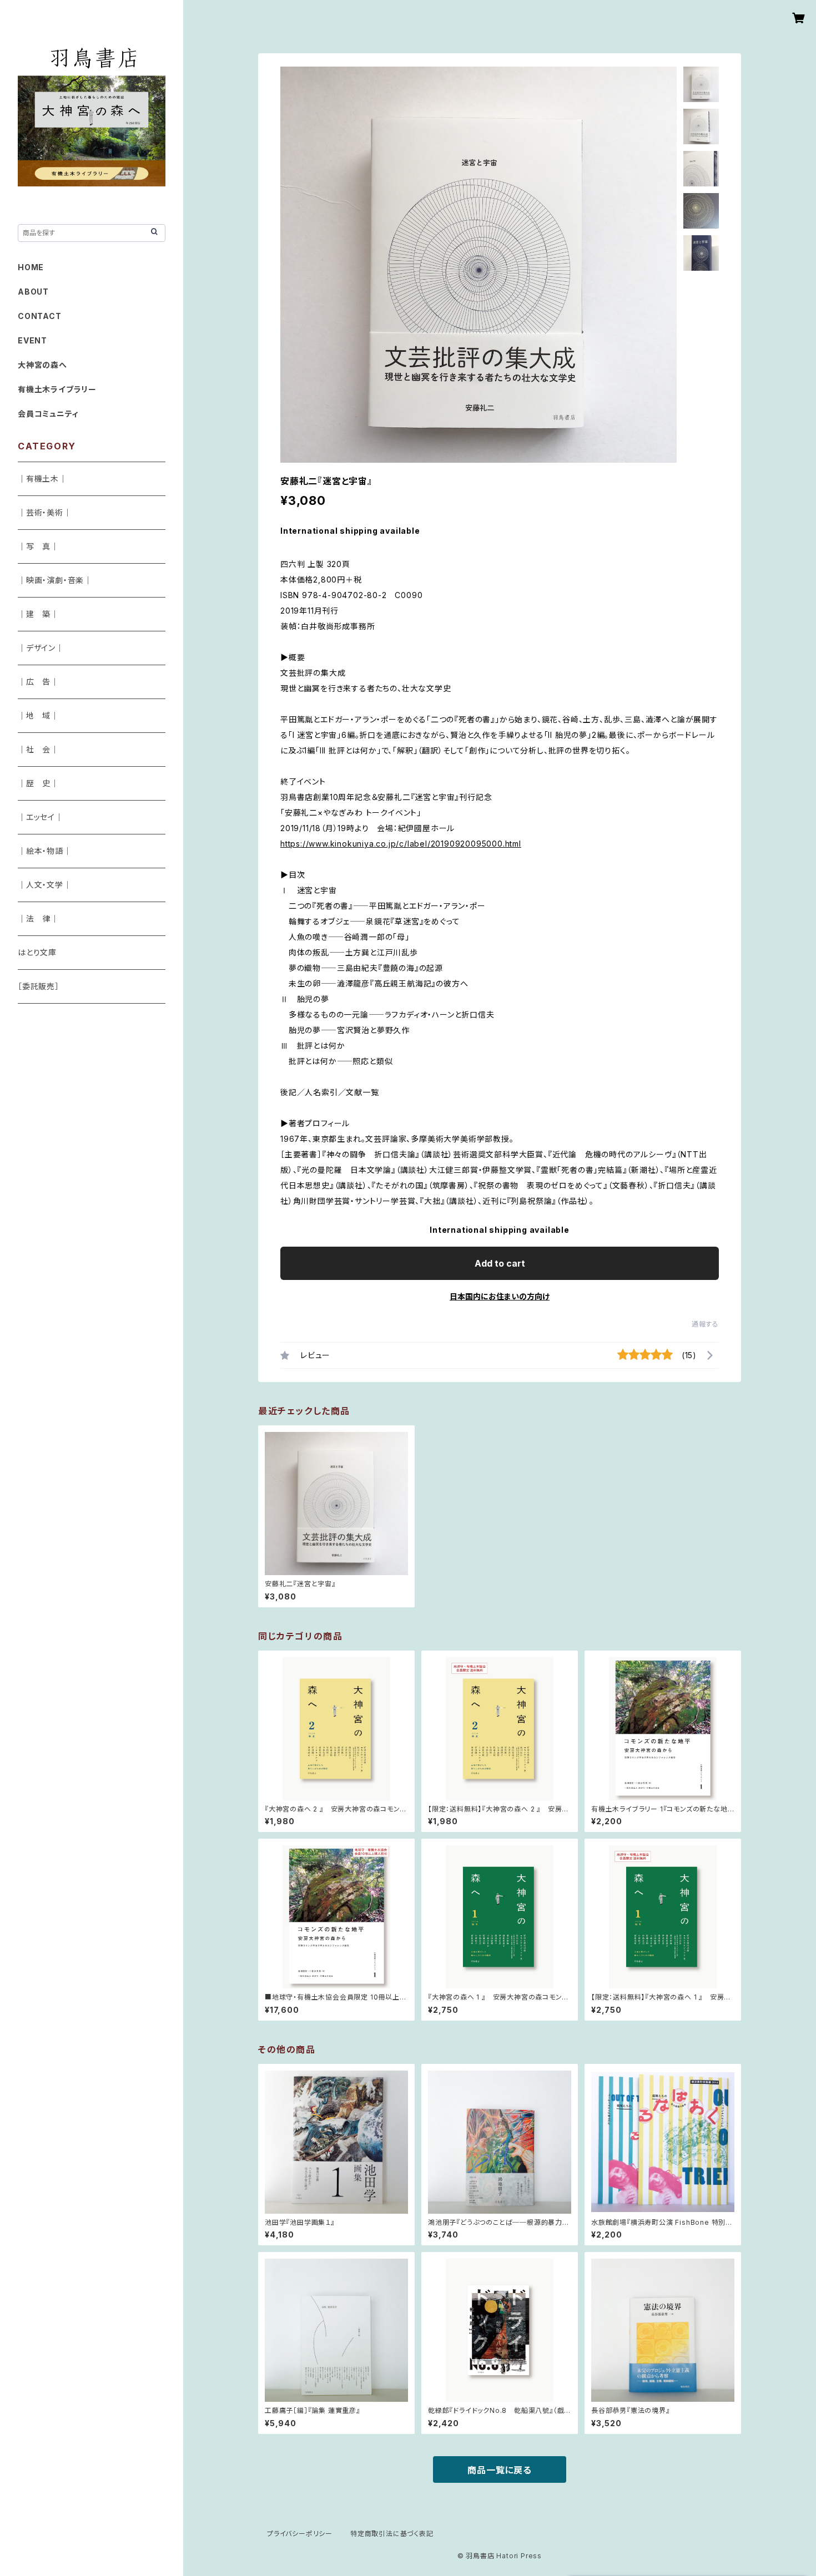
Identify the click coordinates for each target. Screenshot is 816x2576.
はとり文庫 (37, 952)
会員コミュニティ (48, 414)
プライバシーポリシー (300, 2534)
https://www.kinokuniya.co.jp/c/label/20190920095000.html (401, 844)
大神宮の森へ (42, 365)
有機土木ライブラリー (57, 389)
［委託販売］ (39, 986)
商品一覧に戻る (500, 2470)
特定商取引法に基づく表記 (392, 2534)
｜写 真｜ (38, 546)
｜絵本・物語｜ (45, 851)
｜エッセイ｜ (41, 817)
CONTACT (40, 316)
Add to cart (500, 1263)
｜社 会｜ (38, 749)
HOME (31, 267)
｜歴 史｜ (38, 783)
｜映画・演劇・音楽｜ (55, 580)
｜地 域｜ (38, 715)
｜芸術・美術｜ (45, 512)
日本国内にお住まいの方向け (500, 1296)
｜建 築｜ (38, 614)
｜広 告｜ (38, 682)
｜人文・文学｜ (45, 885)
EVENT (32, 340)
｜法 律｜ (38, 918)
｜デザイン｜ (41, 648)
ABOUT (33, 292)
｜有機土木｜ (42, 479)
